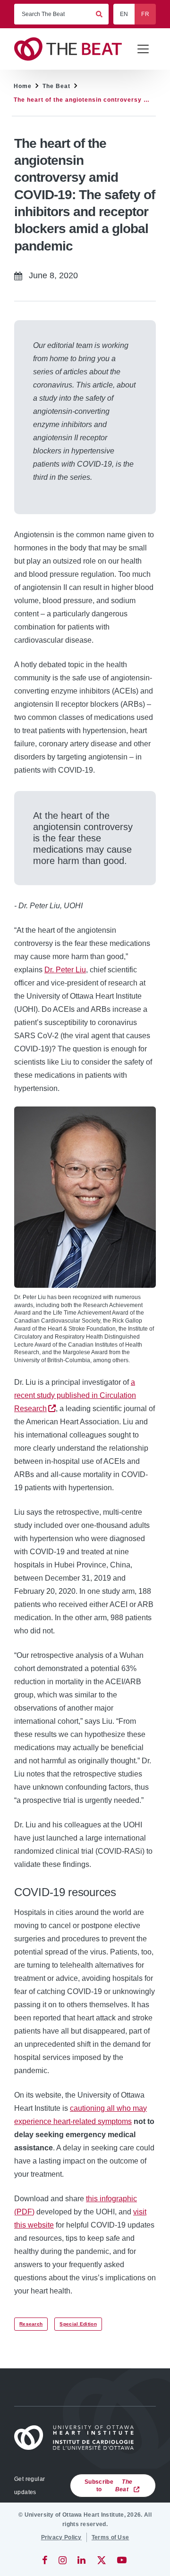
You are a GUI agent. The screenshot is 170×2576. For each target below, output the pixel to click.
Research (31, 2324)
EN (124, 14)
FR (145, 14)
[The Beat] (71, 49)
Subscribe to (108, 2486)
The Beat (56, 86)
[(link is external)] (46, 2560)
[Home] (77, 2438)
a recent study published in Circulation (75, 1395)
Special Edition (78, 2324)
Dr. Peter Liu (65, 970)
